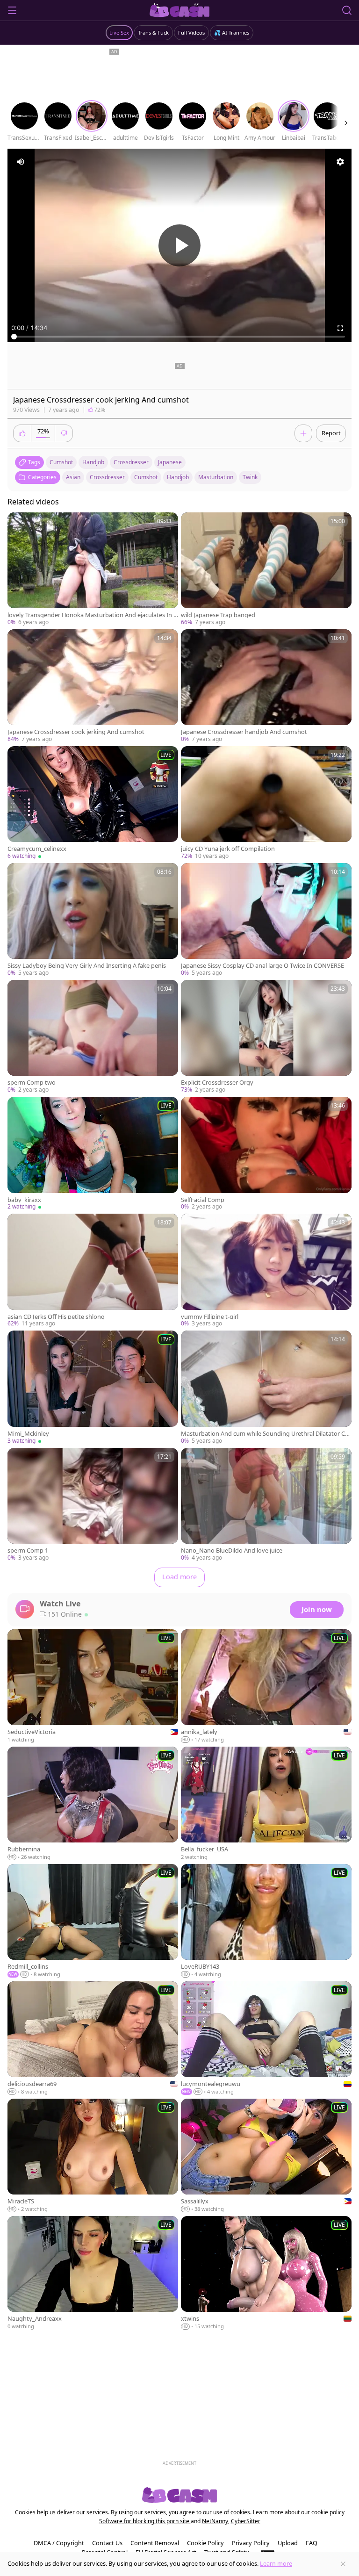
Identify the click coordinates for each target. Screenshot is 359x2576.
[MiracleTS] (93, 2156)
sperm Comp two (32, 1083)
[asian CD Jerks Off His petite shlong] (93, 1271)
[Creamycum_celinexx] (93, 803)
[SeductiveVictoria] (93, 1687)
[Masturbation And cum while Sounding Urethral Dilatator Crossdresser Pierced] (266, 1388)
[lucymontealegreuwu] (266, 2039)
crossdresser (131, 462)
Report (331, 433)
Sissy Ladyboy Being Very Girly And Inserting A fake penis (87, 966)
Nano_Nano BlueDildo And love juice (232, 1551)
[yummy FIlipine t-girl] (266, 1271)
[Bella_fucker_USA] (266, 1804)
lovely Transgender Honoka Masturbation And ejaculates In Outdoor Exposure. (93, 615)
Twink (250, 477)
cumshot (61, 462)
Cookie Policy (205, 2543)
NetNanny (215, 2521)
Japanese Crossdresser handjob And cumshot (244, 732)
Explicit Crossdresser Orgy (217, 1083)
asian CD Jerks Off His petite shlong (56, 1317)
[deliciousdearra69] (93, 2039)
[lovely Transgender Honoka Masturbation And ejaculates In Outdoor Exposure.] (93, 569)
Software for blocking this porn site (145, 2521)
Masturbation (216, 477)
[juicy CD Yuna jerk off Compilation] (266, 803)
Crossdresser (107, 477)
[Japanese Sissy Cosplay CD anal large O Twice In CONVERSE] (266, 920)
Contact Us (107, 2543)
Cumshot (146, 477)
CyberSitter (246, 2521)
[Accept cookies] (343, 2564)
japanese (170, 462)
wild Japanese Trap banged (218, 615)
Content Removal (155, 2543)
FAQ (312, 2543)
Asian (73, 477)
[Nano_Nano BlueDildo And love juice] (266, 1505)
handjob (93, 462)
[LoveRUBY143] (266, 1921)
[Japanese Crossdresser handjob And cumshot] (266, 686)
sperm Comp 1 (28, 1551)
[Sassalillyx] (266, 2156)
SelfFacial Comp (203, 1200)
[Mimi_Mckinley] (93, 1388)
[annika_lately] (266, 1687)
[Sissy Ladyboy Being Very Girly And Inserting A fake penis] (93, 920)
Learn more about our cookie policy (299, 2512)
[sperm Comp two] (93, 1037)
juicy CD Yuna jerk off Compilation (228, 849)
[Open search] (347, 10)
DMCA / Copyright (59, 2543)
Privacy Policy (251, 2543)
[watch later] (19, 524)
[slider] (179, 337)
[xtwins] (266, 2273)
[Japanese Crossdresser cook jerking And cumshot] (93, 686)
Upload (288, 2543)
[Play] (179, 245)
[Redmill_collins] (93, 1921)
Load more (179, 1577)
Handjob (178, 477)
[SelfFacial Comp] (266, 1154)
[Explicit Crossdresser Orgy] (266, 1037)
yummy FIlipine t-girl (210, 1317)
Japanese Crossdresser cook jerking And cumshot (76, 732)
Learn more (276, 2563)
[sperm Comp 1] (93, 1505)
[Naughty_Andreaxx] (93, 2273)
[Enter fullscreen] (340, 328)
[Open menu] (12, 10)
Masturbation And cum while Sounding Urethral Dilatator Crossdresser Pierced (266, 1434)
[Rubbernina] (93, 1804)
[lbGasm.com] (180, 10)
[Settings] (340, 162)
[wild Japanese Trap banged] (266, 569)
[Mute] (21, 162)
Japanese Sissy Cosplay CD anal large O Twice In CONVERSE (262, 966)
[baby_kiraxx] (93, 1154)
